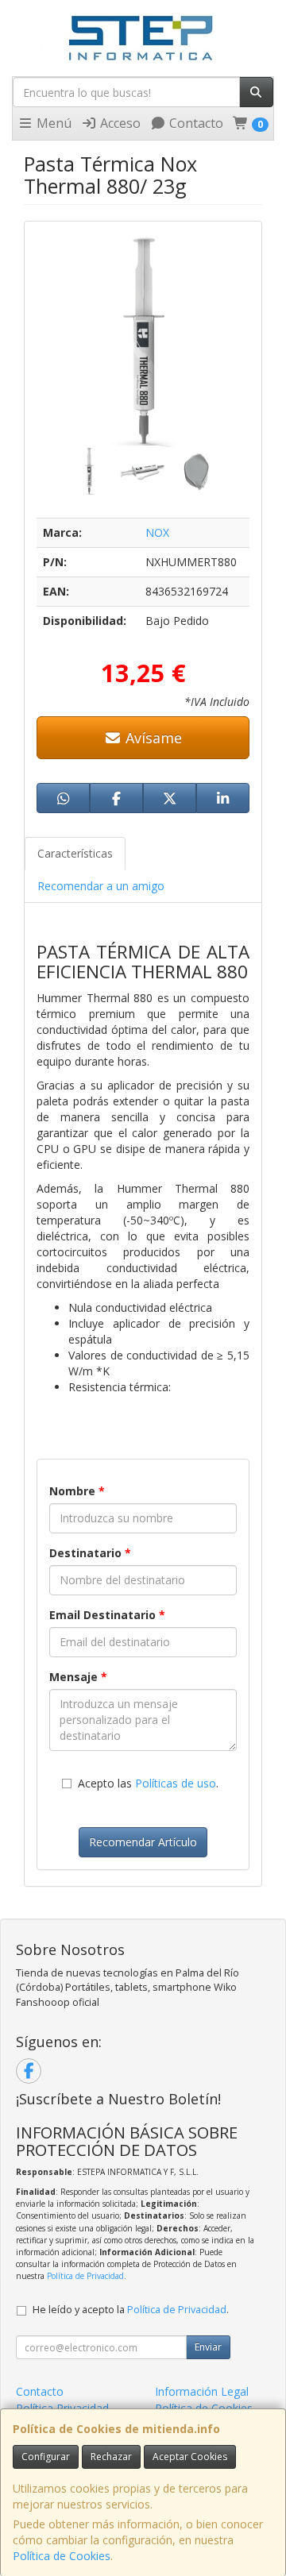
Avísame (152, 738)
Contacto (195, 123)
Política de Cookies (62, 2556)
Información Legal (202, 2391)
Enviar (208, 2347)
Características (75, 853)
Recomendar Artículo (143, 1842)
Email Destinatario (107, 1615)
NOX (157, 532)
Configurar (46, 2456)
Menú (52, 123)
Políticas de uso (176, 1783)
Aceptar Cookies (190, 2456)
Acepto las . (148, 1783)
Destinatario (90, 1553)
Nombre (77, 1491)
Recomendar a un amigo (101, 886)
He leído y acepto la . (131, 2310)
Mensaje (78, 1677)
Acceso (119, 123)
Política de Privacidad (85, 2276)
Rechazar (111, 2456)
